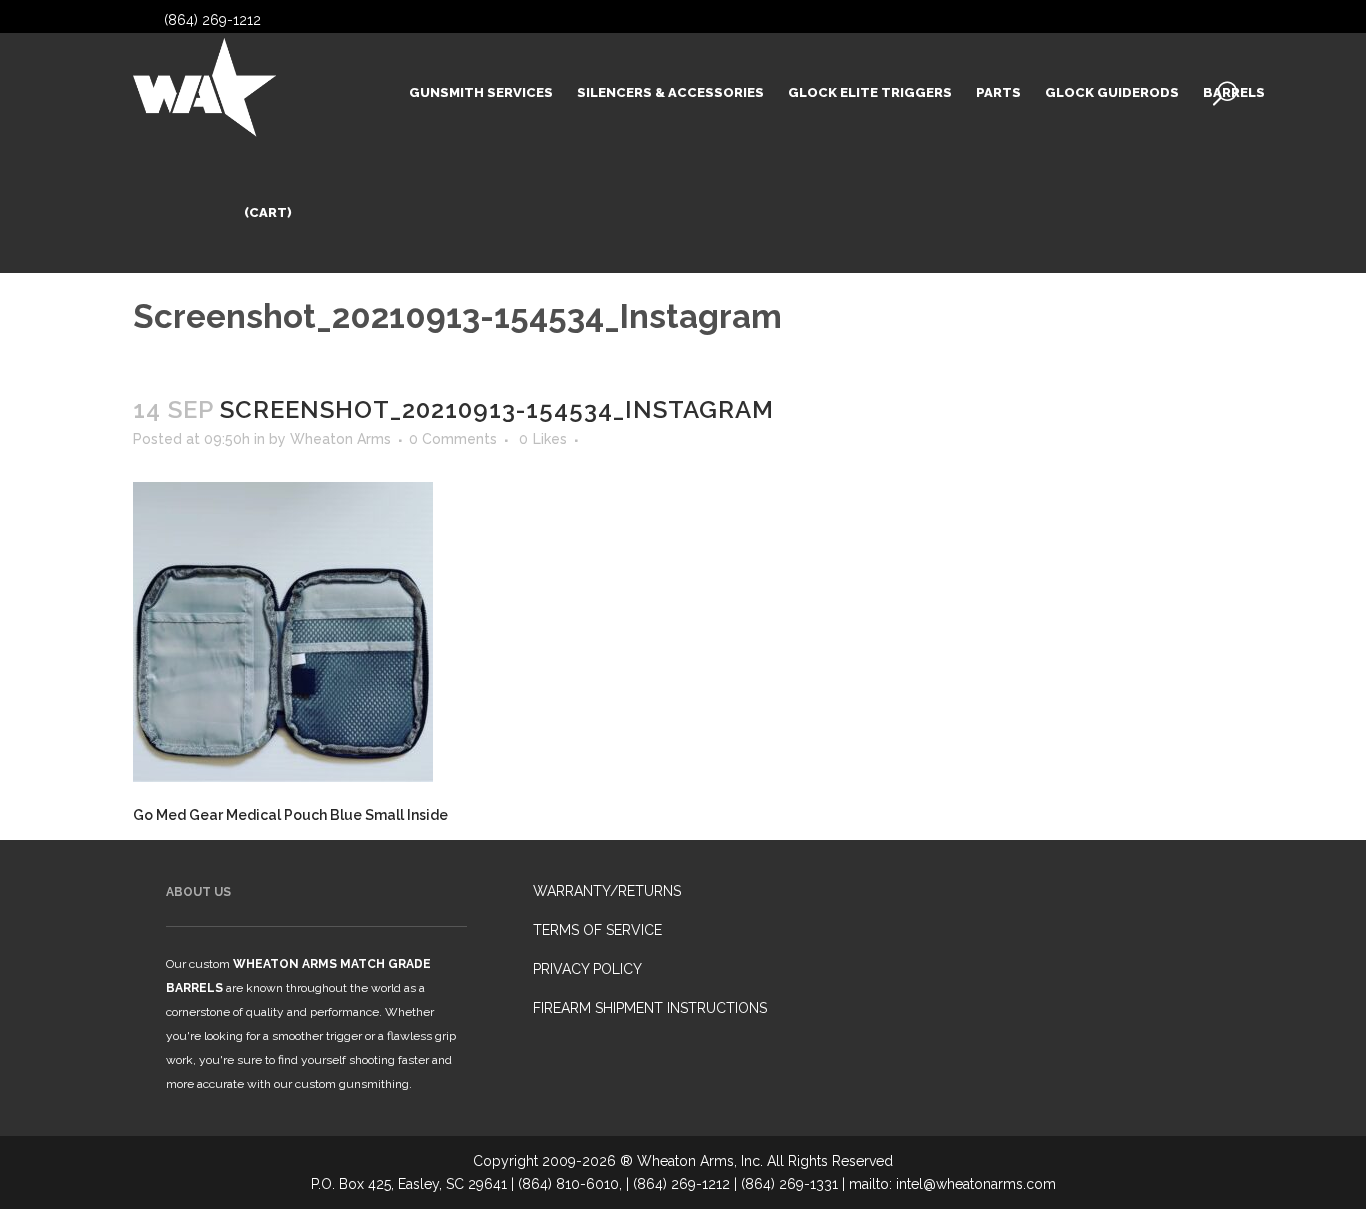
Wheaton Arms (340, 439)
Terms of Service (597, 930)
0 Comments (453, 439)
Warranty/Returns (607, 891)
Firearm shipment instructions (650, 1008)
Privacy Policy (587, 969)
